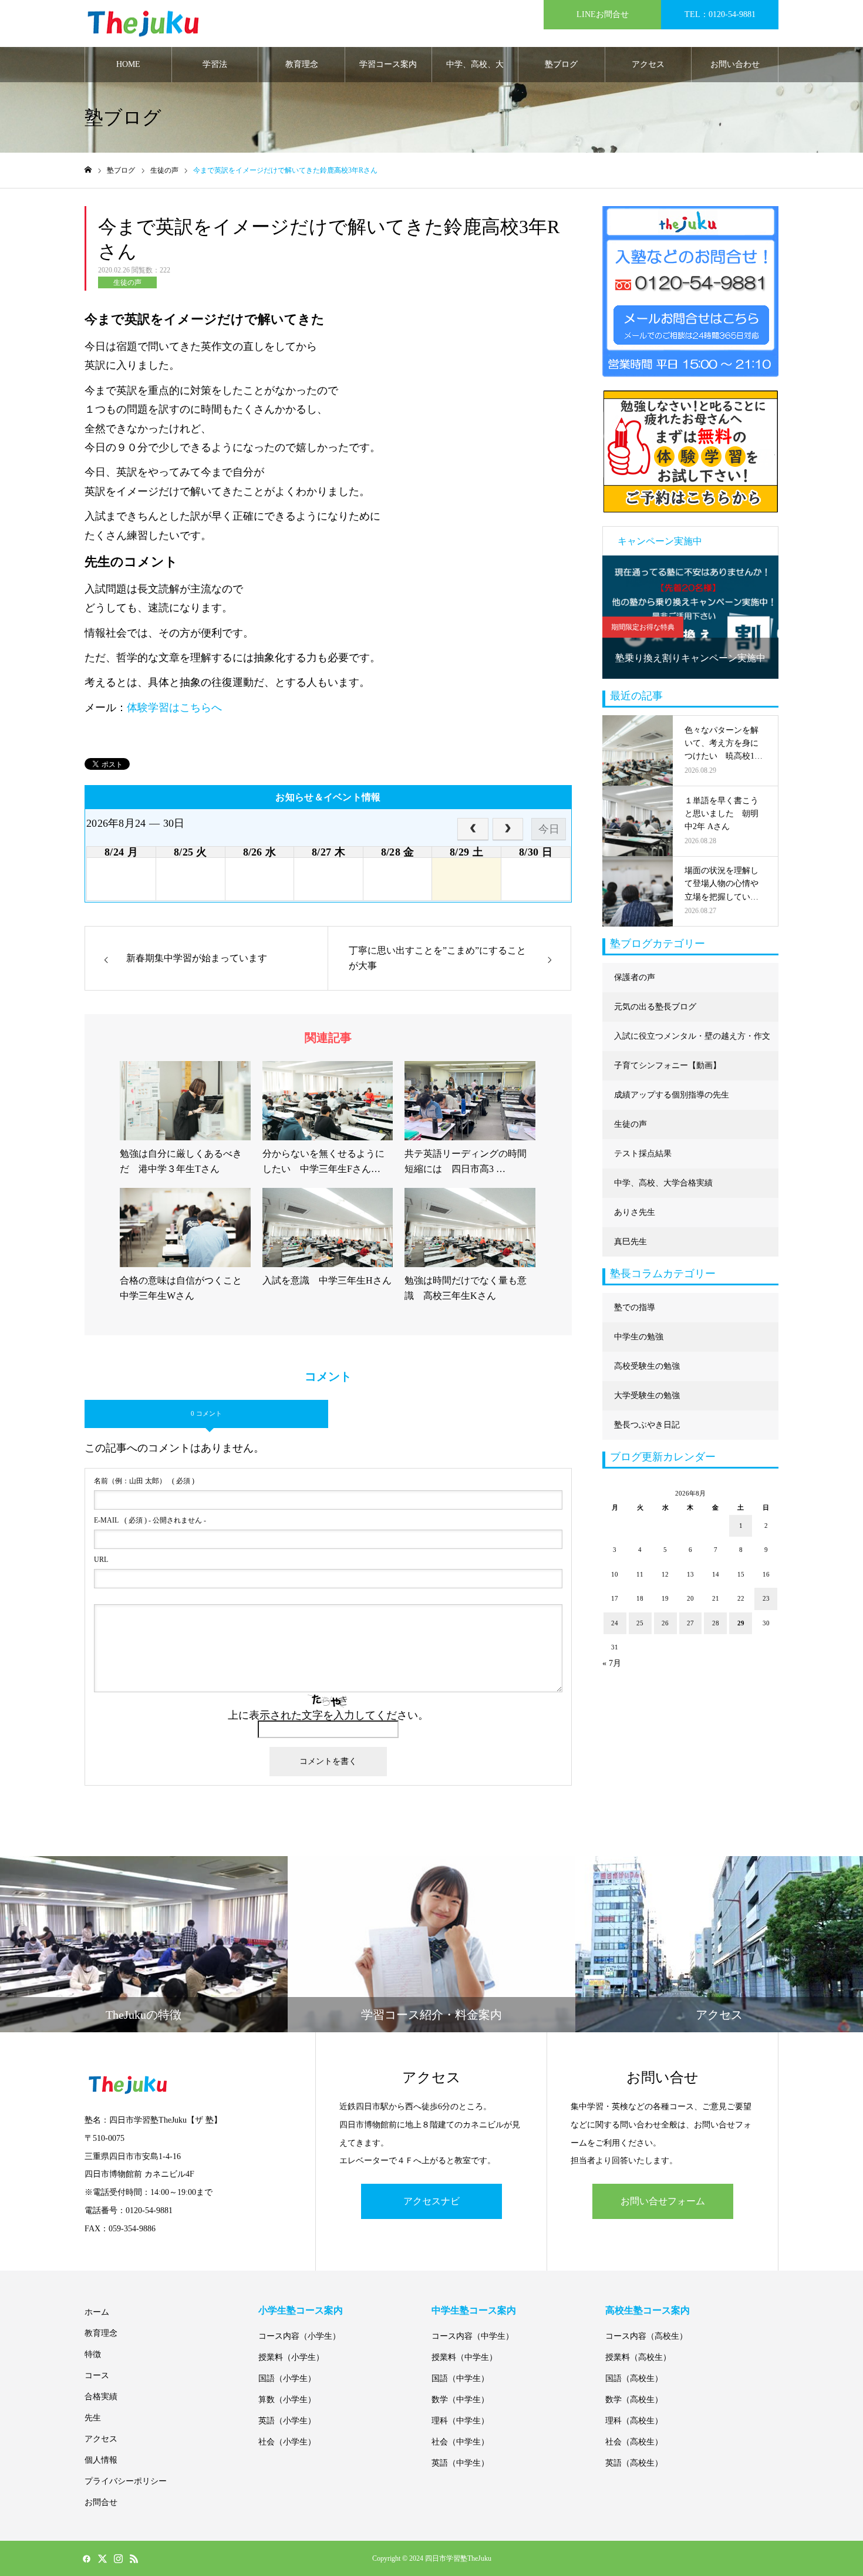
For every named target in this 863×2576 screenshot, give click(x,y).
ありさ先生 (635, 1212)
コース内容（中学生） (473, 2336)
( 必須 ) (144, 1481)
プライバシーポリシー (126, 2481)
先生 (93, 2418)
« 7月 (612, 1663)
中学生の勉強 (639, 1337)
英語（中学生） (460, 2463)
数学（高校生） (634, 2400)
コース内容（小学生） (299, 2336)
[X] (102, 2558)
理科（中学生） (460, 2421)
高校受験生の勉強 (647, 1366)
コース (97, 2375)
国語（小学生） (287, 2378)
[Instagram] (118, 2558)
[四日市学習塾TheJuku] (143, 24)
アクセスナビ (431, 2201)
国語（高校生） (634, 2378)
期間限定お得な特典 (643, 627)
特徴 (93, 2354)
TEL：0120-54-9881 (720, 14)
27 (690, 1623)
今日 (549, 829)
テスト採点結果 (643, 1154)
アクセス (648, 64)
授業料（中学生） (464, 2357)
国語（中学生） (460, 2378)
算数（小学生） (287, 2400)
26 (665, 1623)
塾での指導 (635, 1307)
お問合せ (101, 2502)
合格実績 (101, 2397)
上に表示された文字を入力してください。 (328, 1715)
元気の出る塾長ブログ (655, 1007)
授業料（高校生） (638, 2357)
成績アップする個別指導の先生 (672, 1095)
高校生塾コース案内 (648, 2310)
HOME (128, 64)
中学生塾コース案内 (474, 2310)
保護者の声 (635, 977)
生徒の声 (127, 282)
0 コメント (206, 1413)
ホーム (97, 2312)
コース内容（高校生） (646, 2336)
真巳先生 (631, 1242)
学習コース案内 (388, 64)
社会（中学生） (460, 2442)
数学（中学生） (460, 2400)
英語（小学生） (287, 2421)
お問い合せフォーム (663, 2201)
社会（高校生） (634, 2442)
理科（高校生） (634, 2421)
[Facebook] (86, 2558)
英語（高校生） (634, 2463)
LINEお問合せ (603, 14)
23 (766, 1598)
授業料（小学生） (291, 2357)
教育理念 (302, 64)
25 (640, 1623)
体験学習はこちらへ (174, 708)
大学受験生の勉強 (647, 1395)
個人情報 (101, 2460)
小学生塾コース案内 (301, 2310)
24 (615, 1623)
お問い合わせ (735, 64)
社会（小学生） (287, 2442)
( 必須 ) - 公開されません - (150, 1520)
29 (741, 1623)
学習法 (215, 64)
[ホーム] (88, 170)
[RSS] (134, 2558)
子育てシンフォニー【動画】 (668, 1065)
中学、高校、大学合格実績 (475, 71)
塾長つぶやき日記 (647, 1425)
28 (716, 1623)
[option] (690, 617)
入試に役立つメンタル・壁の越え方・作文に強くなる (692, 1041)
